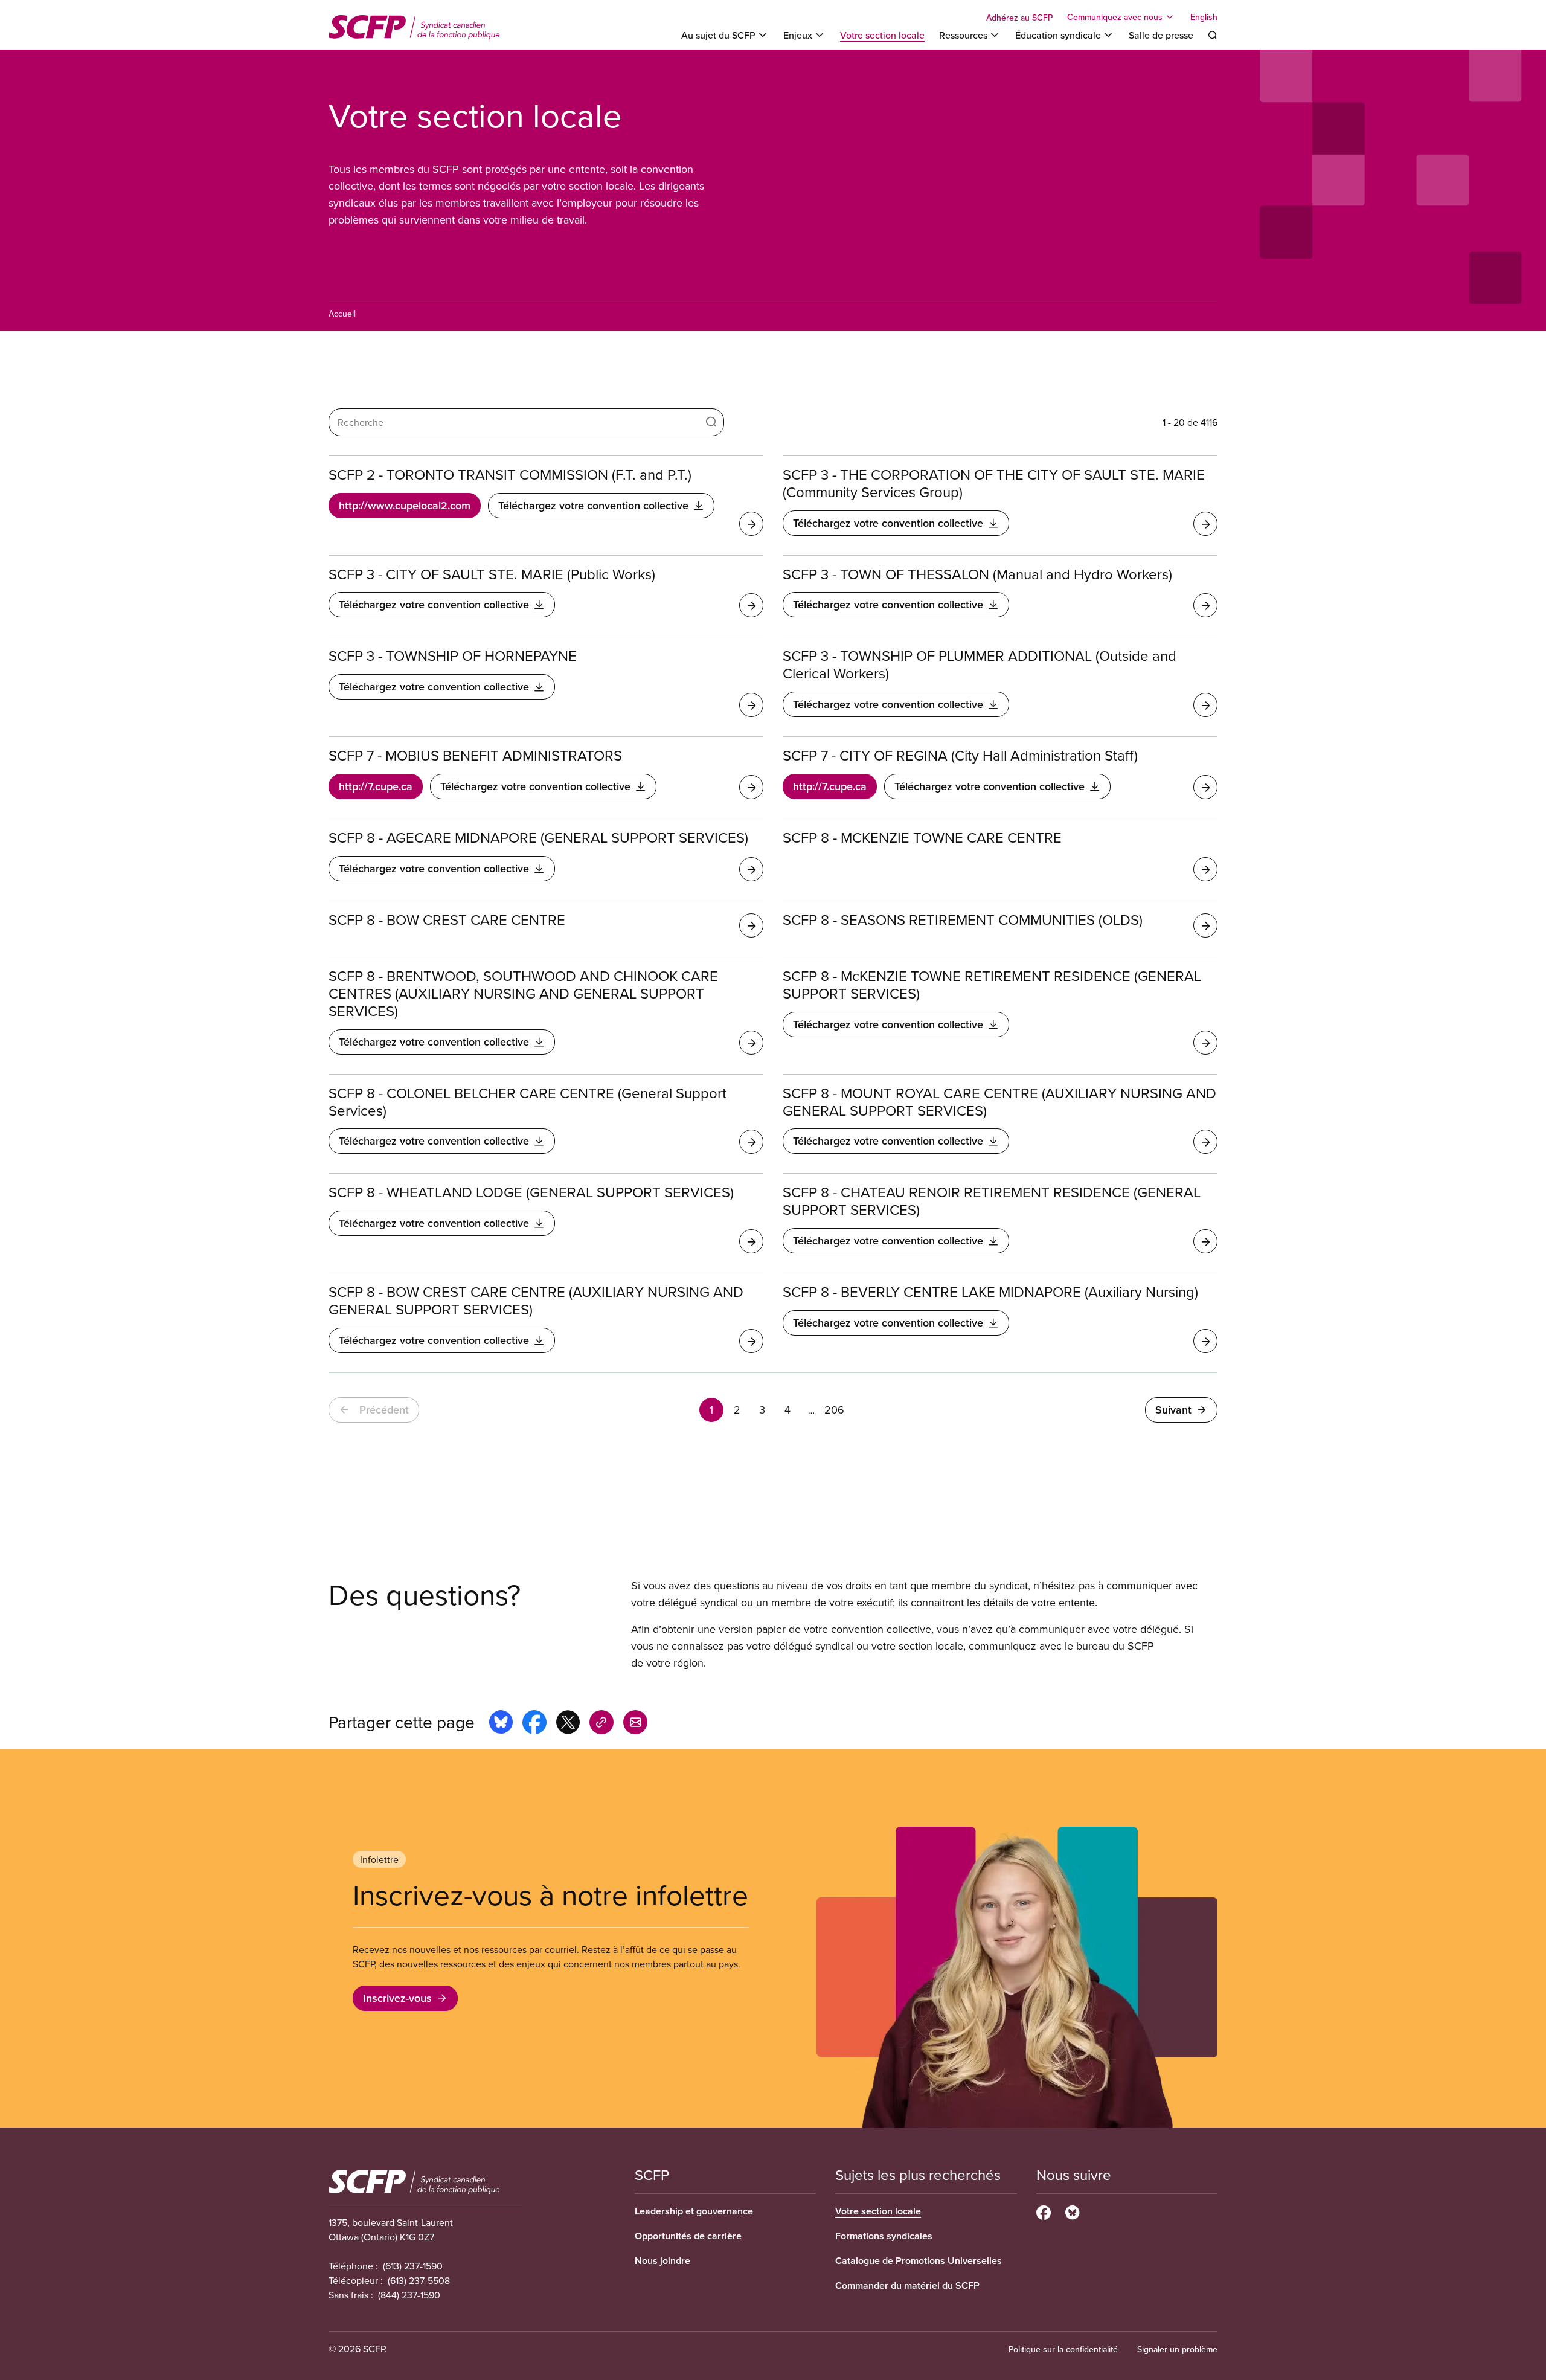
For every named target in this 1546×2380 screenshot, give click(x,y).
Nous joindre (662, 2261)
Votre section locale (882, 35)
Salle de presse (1161, 35)
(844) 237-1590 (409, 2295)
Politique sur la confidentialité (1063, 2349)
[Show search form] (1213, 35)
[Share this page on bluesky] (501, 1724)
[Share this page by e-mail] (635, 1724)
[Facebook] (1044, 2211)
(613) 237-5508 (419, 2280)
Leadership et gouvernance (694, 2211)
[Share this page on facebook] (534, 1724)
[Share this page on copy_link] (601, 1724)
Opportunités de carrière (688, 2236)
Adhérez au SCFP (1019, 18)
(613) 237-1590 (413, 2266)
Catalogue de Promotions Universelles (919, 2261)
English (1204, 17)
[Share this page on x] (568, 1724)
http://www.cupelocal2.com (405, 505)
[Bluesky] (1072, 2211)
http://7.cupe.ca (376, 786)
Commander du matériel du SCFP (907, 2285)
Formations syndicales (884, 2236)
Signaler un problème (1177, 2349)
